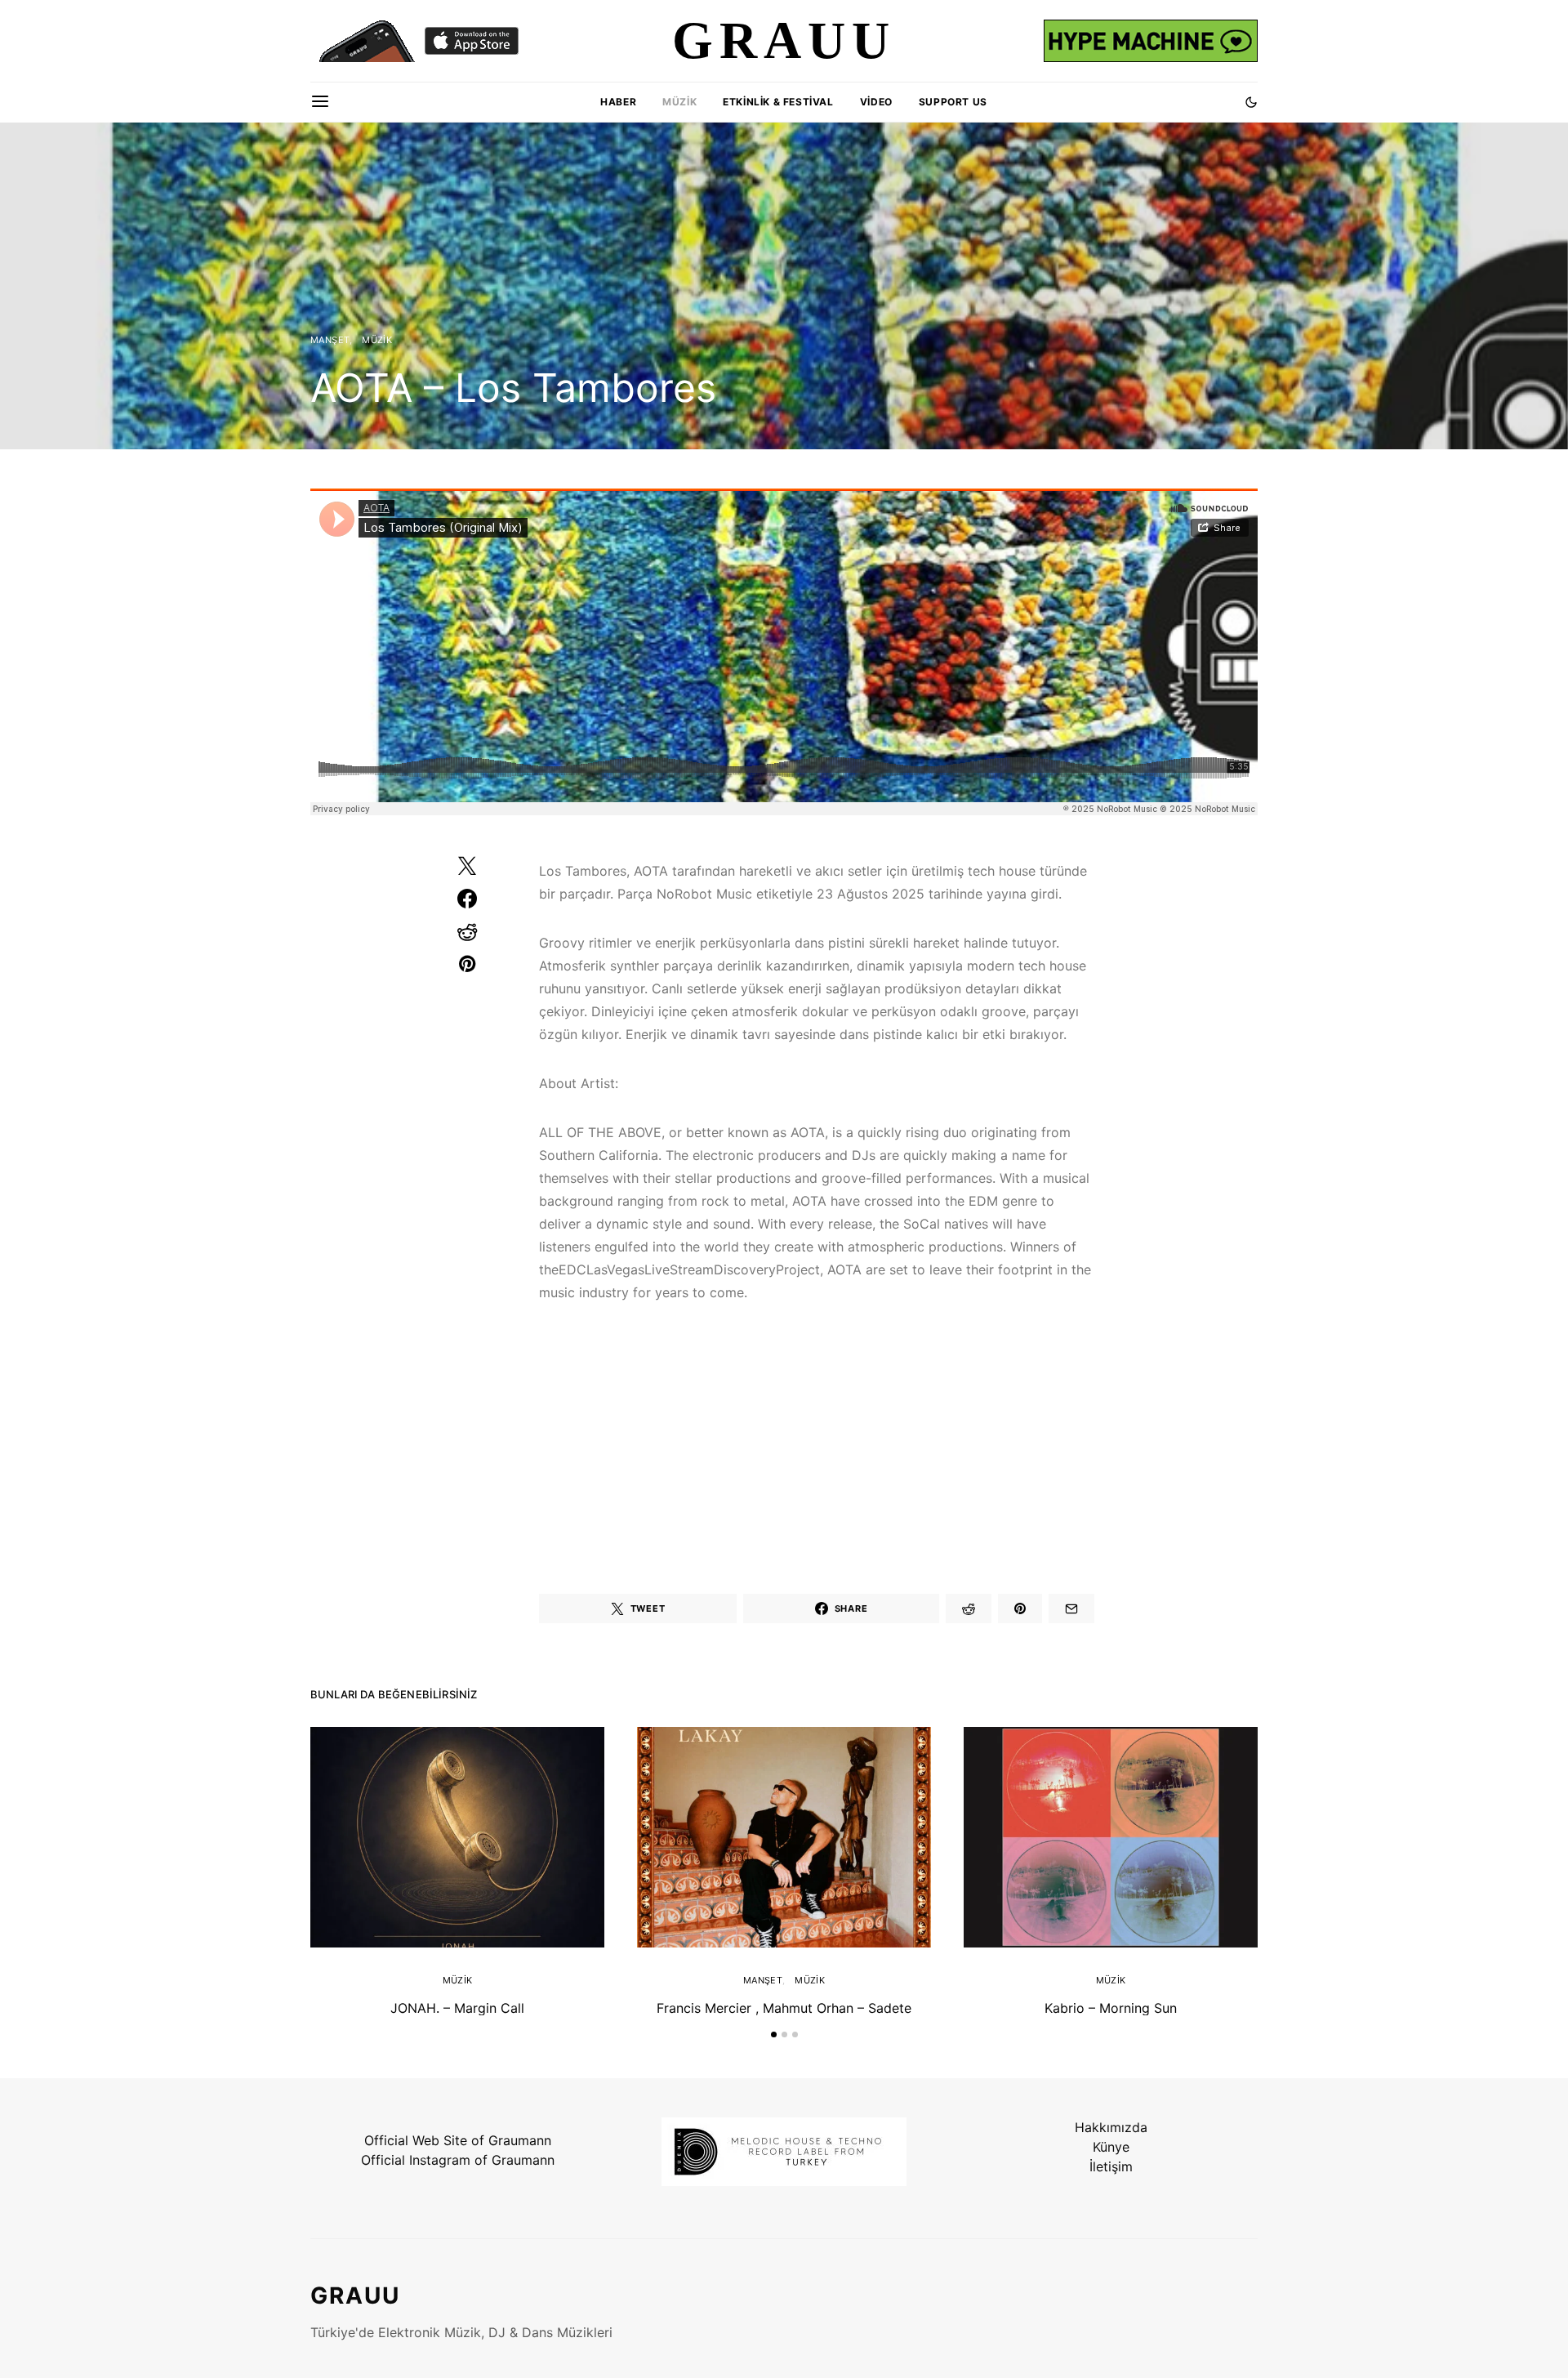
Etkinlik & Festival (778, 102)
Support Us (953, 102)
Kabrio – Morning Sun (1111, 2008)
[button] (1251, 102)
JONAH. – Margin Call (457, 2008)
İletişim (1111, 2166)
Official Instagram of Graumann (458, 2160)
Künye (1111, 2147)
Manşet (330, 340)
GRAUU (355, 2295)
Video (876, 102)
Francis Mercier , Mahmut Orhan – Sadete (784, 2008)
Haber (618, 102)
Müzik (679, 102)
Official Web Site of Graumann (458, 2140)
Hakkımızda (1111, 2127)
